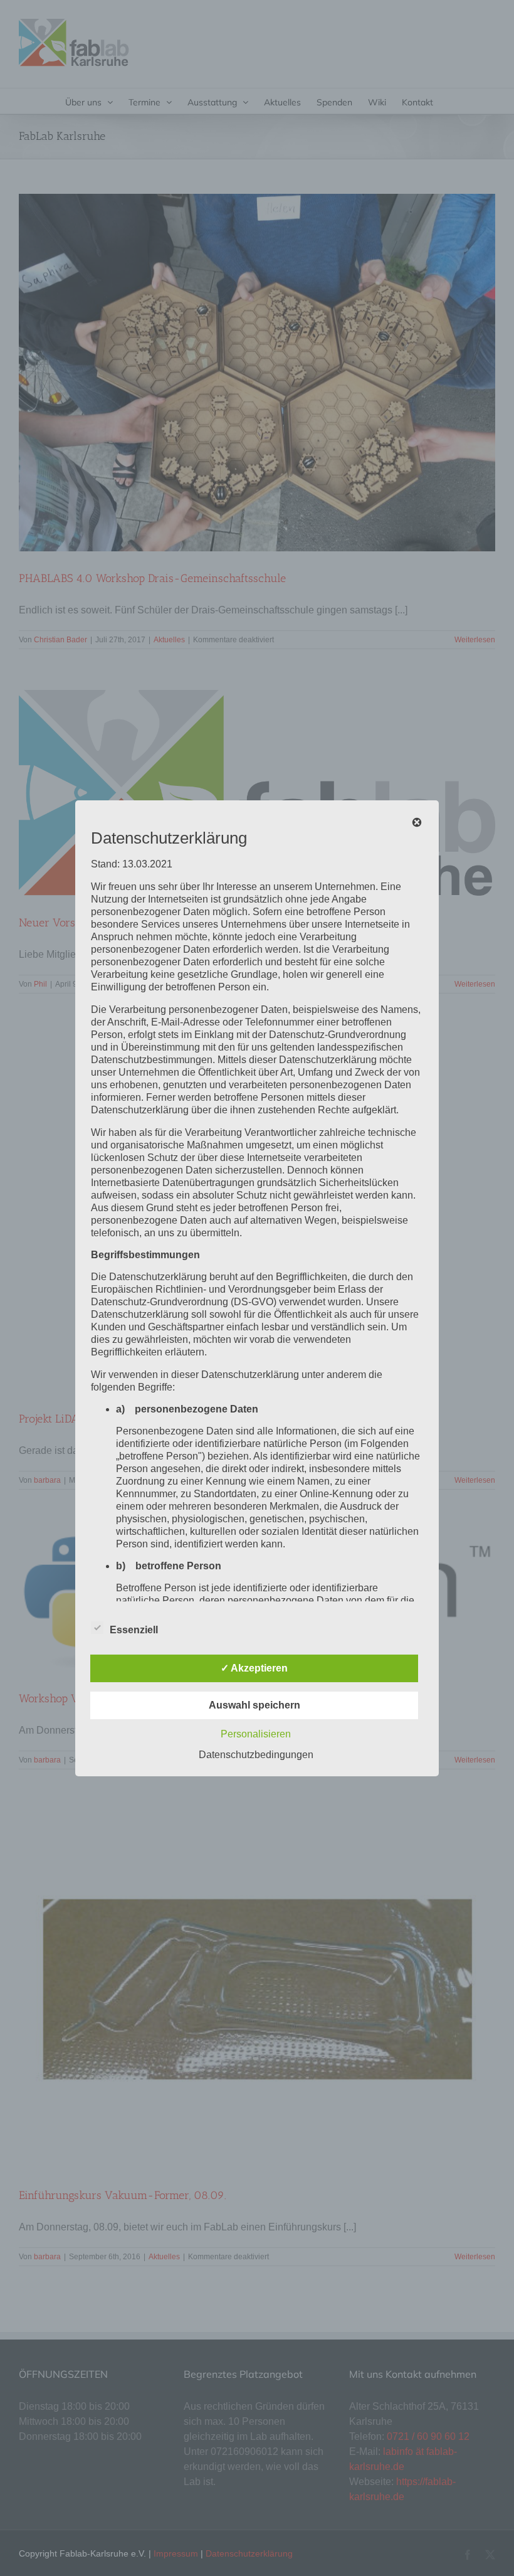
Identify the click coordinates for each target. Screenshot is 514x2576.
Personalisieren (256, 1734)
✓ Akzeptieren (254, 1668)
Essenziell (134, 1630)
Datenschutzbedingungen (256, 1755)
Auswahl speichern (254, 1705)
